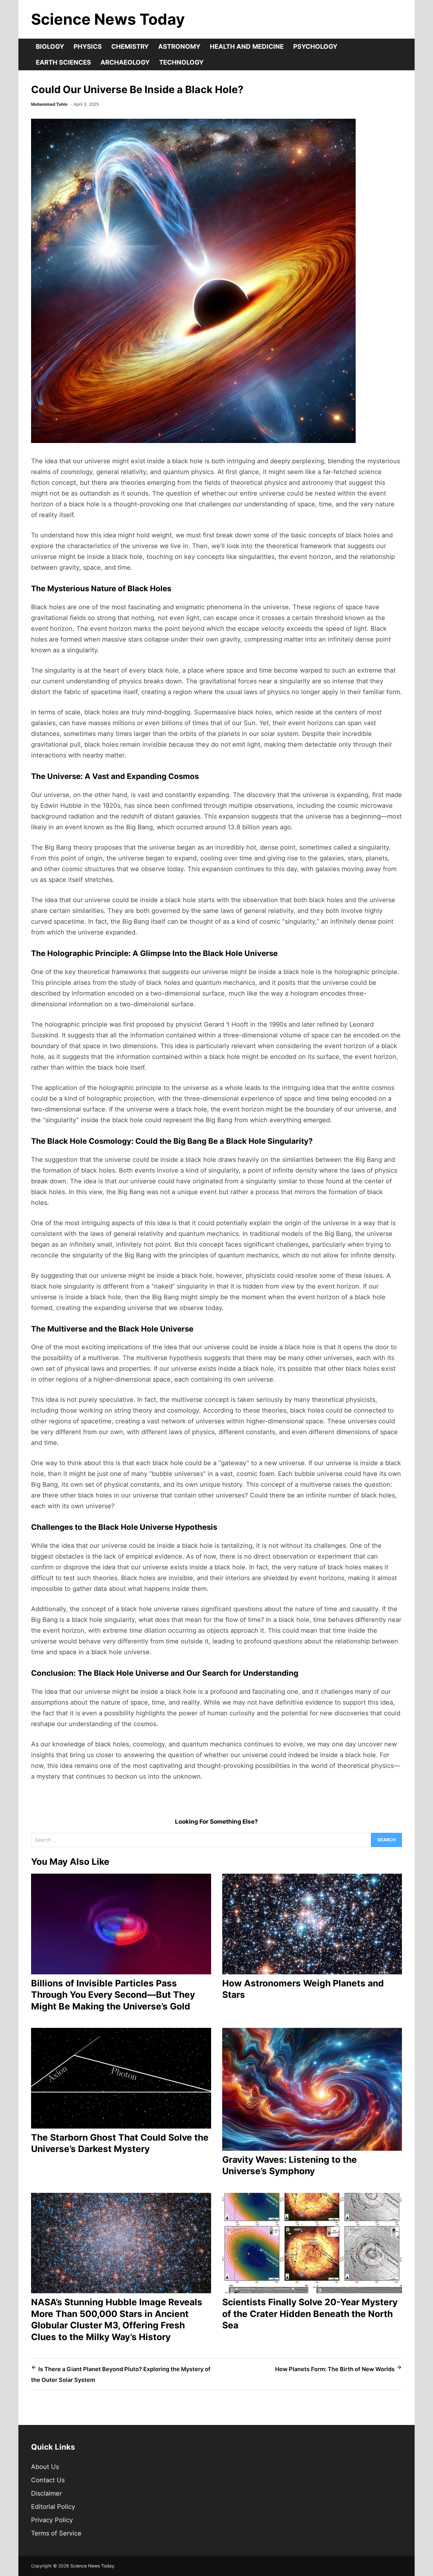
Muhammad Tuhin (49, 104)
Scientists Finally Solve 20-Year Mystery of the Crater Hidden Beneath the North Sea (310, 2314)
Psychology (315, 47)
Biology (50, 47)
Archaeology (125, 62)
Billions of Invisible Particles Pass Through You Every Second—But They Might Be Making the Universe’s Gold (113, 1995)
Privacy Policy (52, 2520)
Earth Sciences (63, 62)
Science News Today (108, 19)
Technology (181, 62)
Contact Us (48, 2480)
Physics (88, 47)
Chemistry (130, 47)
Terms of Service (56, 2533)
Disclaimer (46, 2493)
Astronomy (179, 47)
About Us (45, 2467)
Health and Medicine (247, 47)
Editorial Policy (53, 2507)
